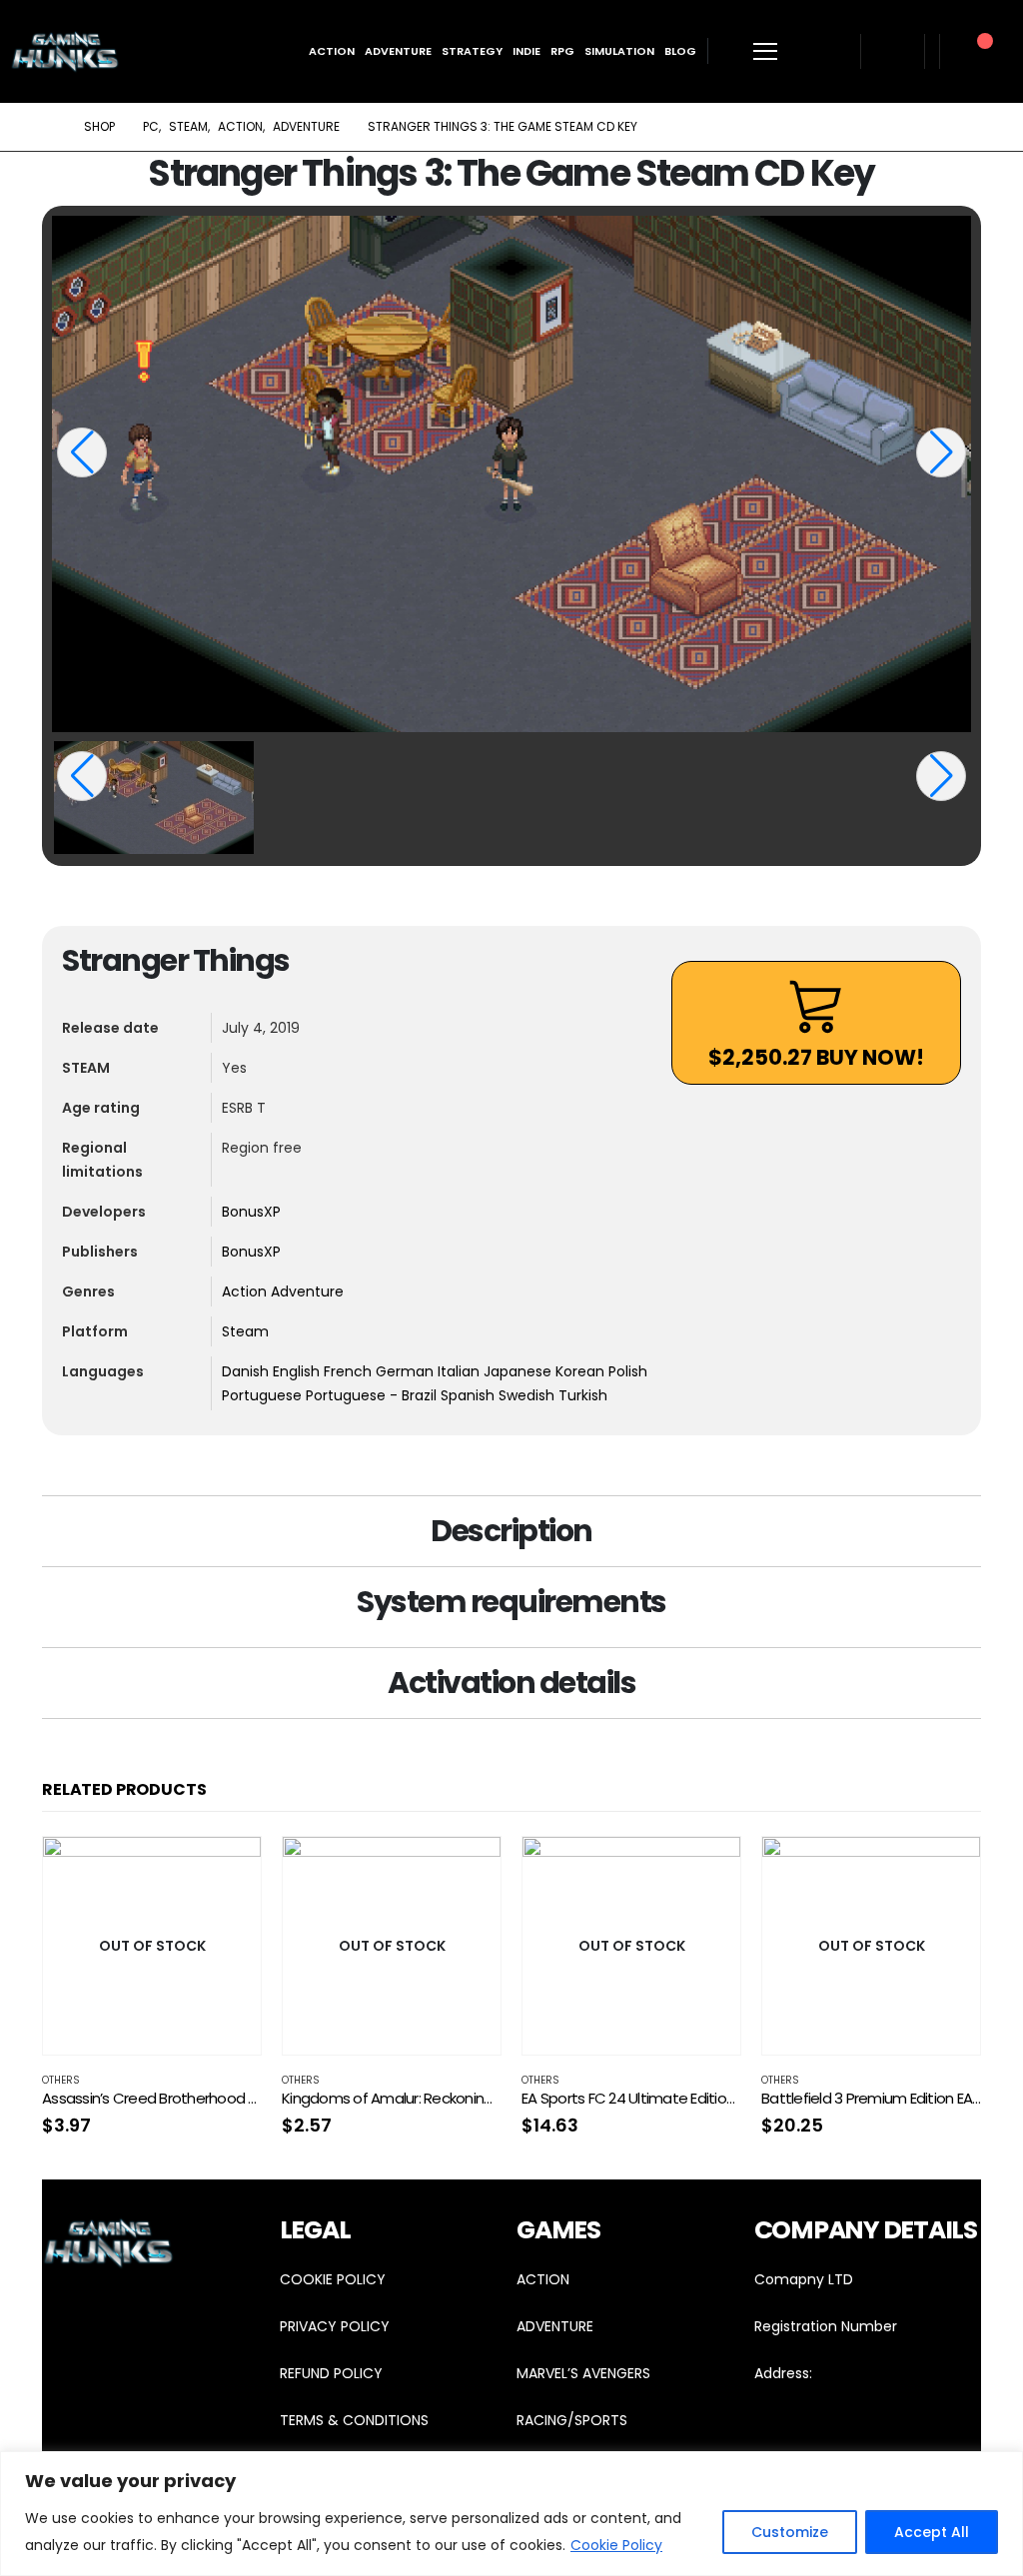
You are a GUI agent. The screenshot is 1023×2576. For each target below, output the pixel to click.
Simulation (619, 51)
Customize (790, 2532)
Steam (245, 1331)
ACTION (543, 2279)
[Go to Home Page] (49, 127)
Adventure (398, 51)
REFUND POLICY (331, 2373)
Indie (526, 51)
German (407, 1371)
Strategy (472, 51)
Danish (247, 1371)
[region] (511, 2514)
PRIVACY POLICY (335, 2326)
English (298, 1371)
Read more (228, 1870)
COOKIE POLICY (333, 2279)
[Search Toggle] (826, 51)
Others (61, 2080)
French (350, 1371)
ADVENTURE (555, 2326)
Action (332, 51)
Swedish (528, 1395)
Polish (628, 1371)
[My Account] (893, 51)
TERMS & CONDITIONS (354, 2420)
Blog (680, 51)
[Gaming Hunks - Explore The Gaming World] (65, 51)
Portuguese (264, 1395)
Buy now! (816, 1057)
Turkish (583, 1395)
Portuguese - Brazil (373, 1395)
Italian (461, 1371)
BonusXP (251, 1212)
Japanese (519, 1371)
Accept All (932, 2532)
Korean (582, 1371)
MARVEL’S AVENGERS (583, 2373)
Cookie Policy (616, 2545)
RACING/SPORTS (572, 2420)
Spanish (470, 1395)
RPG (562, 51)
